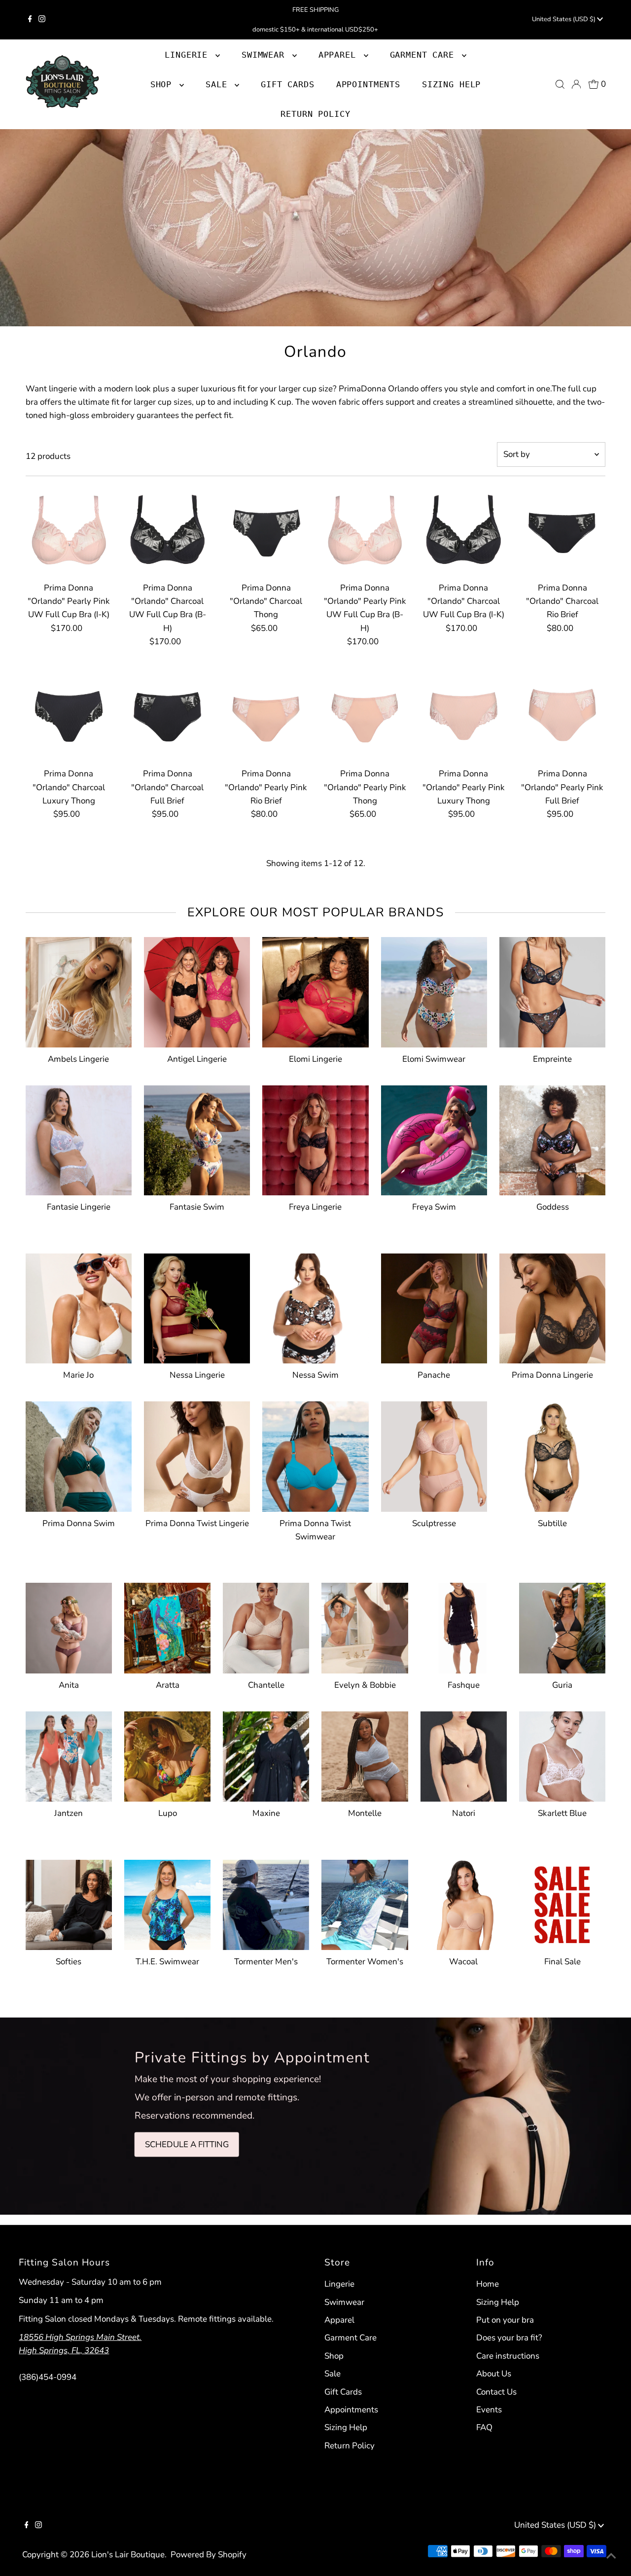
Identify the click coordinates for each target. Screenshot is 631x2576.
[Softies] (69, 1903)
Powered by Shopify (209, 2555)
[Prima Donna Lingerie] (552, 1306)
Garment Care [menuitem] (425, 55)
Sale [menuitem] (219, 84)
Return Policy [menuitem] (315, 114)
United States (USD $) (564, 19)
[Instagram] (42, 20)
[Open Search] (560, 84)
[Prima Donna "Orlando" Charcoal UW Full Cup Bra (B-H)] (167, 529)
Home (488, 2284)
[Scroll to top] (611, 2556)
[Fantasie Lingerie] (79, 1138)
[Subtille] (552, 1454)
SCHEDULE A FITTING (187, 2144)
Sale (333, 2374)
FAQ (484, 2427)
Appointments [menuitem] (368, 84)
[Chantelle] (266, 1626)
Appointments (351, 2410)
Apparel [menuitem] (340, 55)
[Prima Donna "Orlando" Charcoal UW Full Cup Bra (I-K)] (464, 529)
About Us (494, 2374)
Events (489, 2410)
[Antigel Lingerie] (197, 990)
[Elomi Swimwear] (434, 990)
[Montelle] (365, 1755)
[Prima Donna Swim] (79, 1454)
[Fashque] (464, 1626)
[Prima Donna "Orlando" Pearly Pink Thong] (365, 715)
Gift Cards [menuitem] (288, 84)
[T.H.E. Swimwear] (167, 1903)
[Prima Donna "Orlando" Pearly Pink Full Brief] (562, 715)
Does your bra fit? (509, 2338)
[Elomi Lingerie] (315, 990)
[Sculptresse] (434, 1454)
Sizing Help (346, 2427)
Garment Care (351, 2338)
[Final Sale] (562, 1903)
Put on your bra (505, 2320)
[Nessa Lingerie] (197, 1306)
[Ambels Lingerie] (79, 990)
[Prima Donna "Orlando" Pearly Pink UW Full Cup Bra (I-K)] (69, 529)
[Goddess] (552, 1138)
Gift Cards (343, 2392)
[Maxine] (266, 1755)
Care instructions (508, 2356)
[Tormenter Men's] (266, 1903)
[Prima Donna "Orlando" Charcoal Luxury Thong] (69, 715)
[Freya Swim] (434, 1138)
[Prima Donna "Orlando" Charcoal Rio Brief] (562, 529)
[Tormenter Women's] (365, 1903)
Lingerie (339, 2284)
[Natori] (464, 1755)
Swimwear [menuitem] (266, 55)
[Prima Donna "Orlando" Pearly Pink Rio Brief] (266, 715)
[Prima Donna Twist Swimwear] (315, 1454)
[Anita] (69, 1626)
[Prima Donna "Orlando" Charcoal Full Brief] (167, 715)
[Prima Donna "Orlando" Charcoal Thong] (266, 529)
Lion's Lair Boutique (128, 2555)
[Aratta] (167, 1626)
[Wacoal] (464, 1903)
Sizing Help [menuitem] (451, 84)
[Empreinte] (552, 990)
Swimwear (344, 2302)
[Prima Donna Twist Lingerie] (197, 1454)
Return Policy (350, 2446)
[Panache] (434, 1306)
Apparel (339, 2320)
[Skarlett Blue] (562, 1755)
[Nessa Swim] (315, 1306)
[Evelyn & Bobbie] (365, 1626)
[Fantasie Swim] (197, 1138)
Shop (164, 84)
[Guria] (562, 1626)
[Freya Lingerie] (315, 1138)
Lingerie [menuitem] (189, 55)
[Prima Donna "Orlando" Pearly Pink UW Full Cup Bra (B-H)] (365, 529)
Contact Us (496, 2392)
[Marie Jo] (79, 1306)
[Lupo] (167, 1755)
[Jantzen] (69, 1755)
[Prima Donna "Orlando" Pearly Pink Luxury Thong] (464, 715)
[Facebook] (30, 20)
